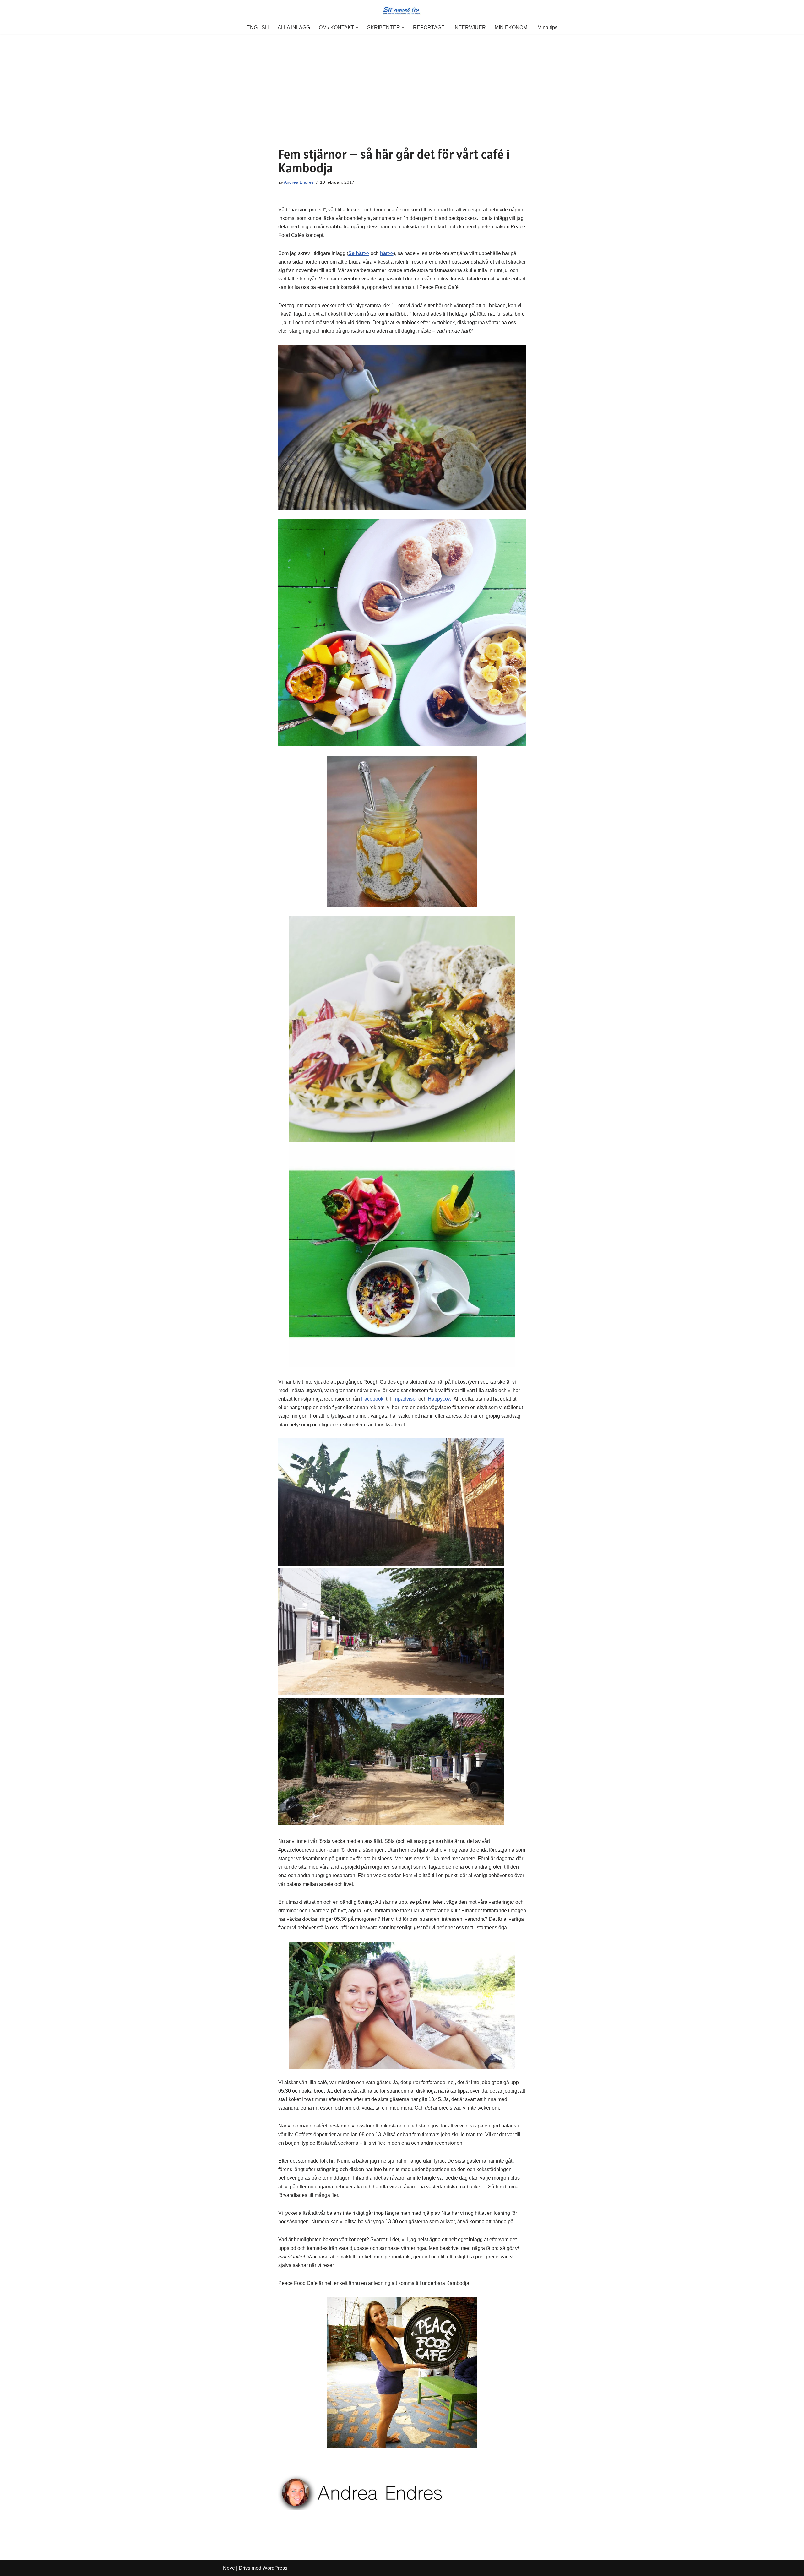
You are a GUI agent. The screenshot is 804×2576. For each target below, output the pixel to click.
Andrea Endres (299, 182)
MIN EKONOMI (512, 27)
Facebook (372, 1399)
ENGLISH (258, 27)
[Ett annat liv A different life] (402, 10)
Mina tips (547, 27)
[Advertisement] (402, 81)
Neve (229, 2568)
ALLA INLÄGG (294, 27)
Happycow (440, 1399)
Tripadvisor (405, 1399)
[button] (357, 27)
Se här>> (359, 253)
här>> (387, 253)
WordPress (275, 2568)
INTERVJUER (470, 27)
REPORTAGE (429, 27)
